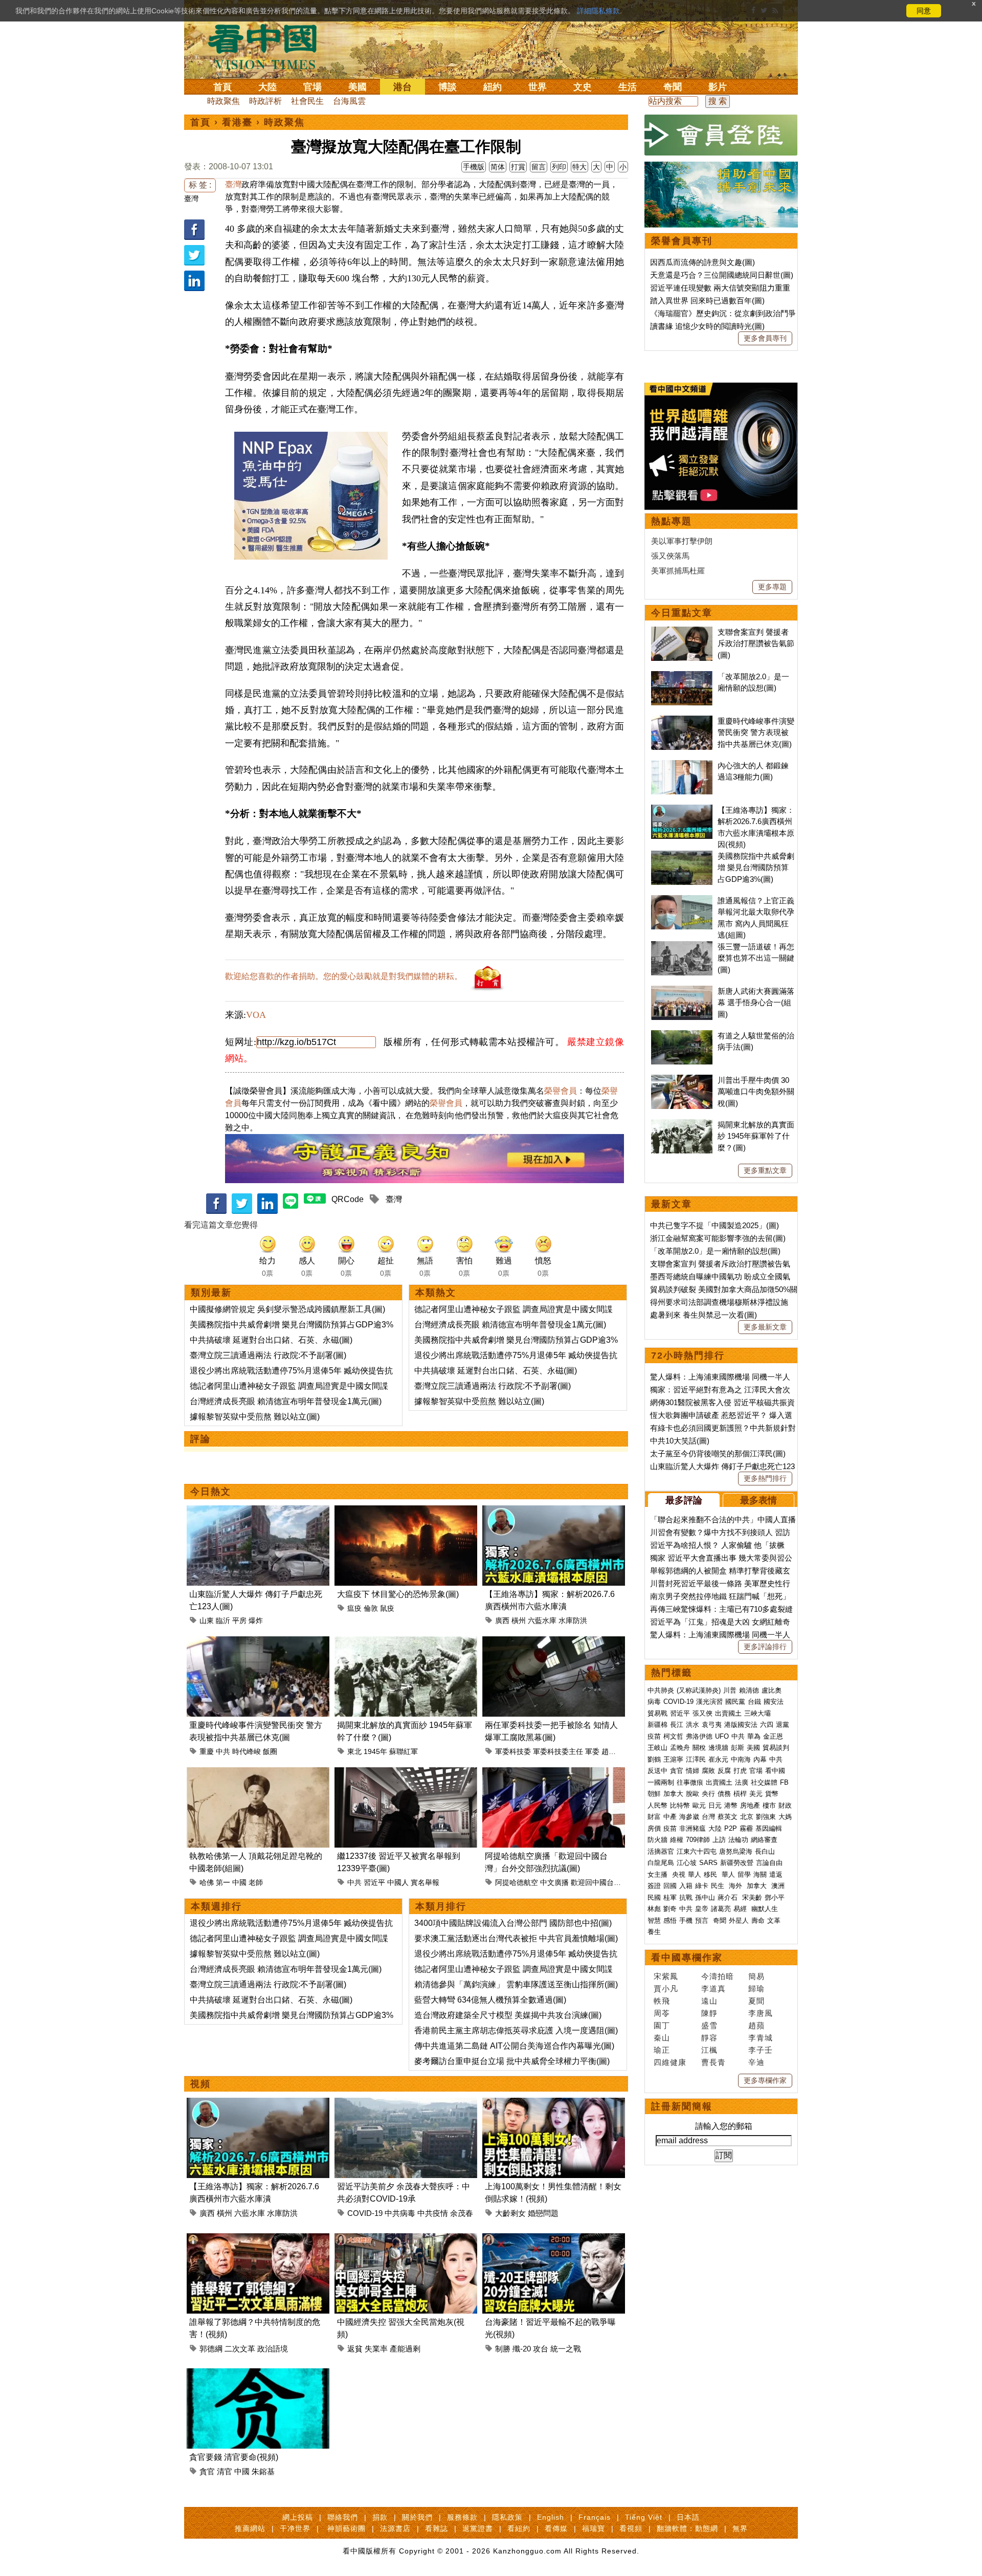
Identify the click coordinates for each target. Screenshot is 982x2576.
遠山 (709, 2001)
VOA (256, 1015)
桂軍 (670, 1897)
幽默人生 (765, 1909)
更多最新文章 (765, 1327)
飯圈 (270, 1751)
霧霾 (746, 1828)
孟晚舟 (680, 1748)
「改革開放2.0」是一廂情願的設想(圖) (715, 1251)
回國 (670, 1886)
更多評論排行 (765, 1647)
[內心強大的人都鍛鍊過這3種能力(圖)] (682, 765)
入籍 (686, 1886)
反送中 (657, 1771)
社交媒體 (764, 1782)
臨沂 (223, 1620)
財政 (785, 1805)
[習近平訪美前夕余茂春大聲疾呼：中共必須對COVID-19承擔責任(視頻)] (406, 2104)
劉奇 (670, 1909)
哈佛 (207, 1882)
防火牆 (657, 1840)
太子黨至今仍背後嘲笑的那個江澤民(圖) (718, 1453)
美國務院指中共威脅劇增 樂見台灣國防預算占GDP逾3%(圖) (756, 868)
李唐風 (761, 2013)
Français (595, 2517)
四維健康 (670, 2062)
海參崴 (689, 1817)
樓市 (769, 1805)
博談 (448, 87)
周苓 (662, 2013)
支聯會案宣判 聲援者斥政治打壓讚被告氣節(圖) (756, 643)
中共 (223, 1751)
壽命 (758, 1920)
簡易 (756, 1976)
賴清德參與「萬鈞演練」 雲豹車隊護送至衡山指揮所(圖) (516, 1984)
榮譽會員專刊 (682, 241)
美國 (358, 87)
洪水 (693, 1725)
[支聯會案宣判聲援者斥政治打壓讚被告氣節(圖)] (682, 632)
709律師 (698, 1840)
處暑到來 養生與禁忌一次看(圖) (704, 1315)
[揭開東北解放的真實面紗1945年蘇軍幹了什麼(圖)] (406, 1642)
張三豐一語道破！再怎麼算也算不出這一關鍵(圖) (756, 958)
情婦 (693, 1771)
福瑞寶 (594, 2528)
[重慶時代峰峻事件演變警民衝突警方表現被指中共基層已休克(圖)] (258, 1642)
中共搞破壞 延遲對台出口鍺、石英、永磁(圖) (271, 1340)
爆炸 (256, 1620)
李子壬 (761, 2050)
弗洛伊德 (699, 1736)
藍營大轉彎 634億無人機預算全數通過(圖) (490, 2000)
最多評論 (684, 1500)
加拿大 (673, 1794)
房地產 (750, 1805)
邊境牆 (718, 1748)
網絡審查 (764, 1840)
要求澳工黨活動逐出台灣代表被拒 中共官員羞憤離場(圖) (516, 1938)
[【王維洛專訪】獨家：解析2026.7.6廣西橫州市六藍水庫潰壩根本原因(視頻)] (554, 1511)
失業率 (376, 2349)
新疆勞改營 (737, 1863)
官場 (313, 87)
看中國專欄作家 (687, 1958)
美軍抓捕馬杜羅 (678, 571)
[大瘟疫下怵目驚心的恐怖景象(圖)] (406, 1511)
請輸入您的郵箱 (724, 2126)
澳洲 (778, 1886)
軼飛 (662, 2001)
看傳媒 (556, 2528)
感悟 (670, 1920)
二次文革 (240, 2349)
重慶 (207, 1751)
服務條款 (462, 2517)
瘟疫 (354, 1608)
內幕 (760, 1759)
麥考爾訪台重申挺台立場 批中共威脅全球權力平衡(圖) (512, 2061)
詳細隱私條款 (598, 11)
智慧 (654, 1920)
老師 (256, 1882)
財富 (654, 1817)
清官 (225, 2471)
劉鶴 (654, 1759)
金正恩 (773, 1736)
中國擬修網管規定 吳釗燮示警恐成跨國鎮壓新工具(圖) (287, 1309)
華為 (754, 1736)
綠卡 (702, 1886)
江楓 (709, 2050)
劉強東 (766, 1817)
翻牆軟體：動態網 (687, 2528)
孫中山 (705, 1897)
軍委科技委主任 (558, 1751)
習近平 (374, 1882)
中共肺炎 (661, 1690)
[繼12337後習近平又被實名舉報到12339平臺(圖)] (406, 1773)
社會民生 (307, 101)
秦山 (662, 2038)
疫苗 (654, 1736)
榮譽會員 (561, 1091)
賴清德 (749, 1690)
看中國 (775, 1771)
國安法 (774, 1702)
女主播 (659, 1874)
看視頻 (631, 2528)
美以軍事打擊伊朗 (682, 541)
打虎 (740, 1771)
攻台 (541, 2349)
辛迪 (756, 2062)
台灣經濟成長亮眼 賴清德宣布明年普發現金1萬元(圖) (286, 1401)
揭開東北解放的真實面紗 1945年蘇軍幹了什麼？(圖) (756, 1136)
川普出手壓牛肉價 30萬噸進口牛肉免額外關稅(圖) (756, 1092)
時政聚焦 (224, 101)
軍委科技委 (513, 1751)
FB (784, 1782)
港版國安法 (741, 1725)
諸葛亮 (721, 1909)
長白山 (765, 1851)
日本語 (688, 2517)
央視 (679, 1874)
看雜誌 (437, 2528)
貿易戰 (657, 1713)
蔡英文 (728, 1817)
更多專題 (772, 587)
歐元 (699, 1805)
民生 (719, 1886)
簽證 (654, 1886)
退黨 (783, 1725)
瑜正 (662, 2050)
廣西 (502, 1620)
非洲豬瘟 (693, 1828)
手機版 (474, 167)
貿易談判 (777, 1748)
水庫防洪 (573, 1620)
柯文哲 (673, 1736)
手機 (686, 1920)
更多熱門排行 (765, 1478)
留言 (539, 167)
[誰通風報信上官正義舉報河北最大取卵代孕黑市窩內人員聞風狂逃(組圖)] (682, 901)
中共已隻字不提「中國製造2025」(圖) (715, 1225)
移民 (710, 1874)
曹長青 (713, 2062)
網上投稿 (298, 2517)
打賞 (518, 167)
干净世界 (295, 2528)
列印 (559, 167)
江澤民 (696, 1759)
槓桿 (740, 1794)
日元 (715, 1805)
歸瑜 (756, 1989)
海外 (736, 1886)
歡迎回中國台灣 (596, 1882)
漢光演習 (709, 1702)
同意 (924, 11)
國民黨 (735, 1702)
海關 (760, 1874)
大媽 (785, 1817)
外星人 (739, 1920)
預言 (703, 1920)
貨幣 (772, 1794)
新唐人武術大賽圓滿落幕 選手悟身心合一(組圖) (756, 1003)
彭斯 (738, 1748)
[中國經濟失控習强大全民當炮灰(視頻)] (406, 2239)
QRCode (348, 1199)
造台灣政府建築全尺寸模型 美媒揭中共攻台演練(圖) (508, 2015)
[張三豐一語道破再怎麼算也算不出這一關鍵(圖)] (682, 947)
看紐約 (519, 2528)
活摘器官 (661, 1851)
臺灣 (191, 198)
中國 (239, 1882)
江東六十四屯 (697, 1851)
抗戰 (686, 1897)
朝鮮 (654, 1794)
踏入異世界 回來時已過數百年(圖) (707, 301)
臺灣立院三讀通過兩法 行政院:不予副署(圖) (268, 1355)
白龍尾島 (661, 1863)
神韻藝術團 (347, 2528)
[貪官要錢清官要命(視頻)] (258, 2374)
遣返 (776, 1874)
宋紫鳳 (666, 1976)
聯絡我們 (343, 2517)
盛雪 (709, 2025)
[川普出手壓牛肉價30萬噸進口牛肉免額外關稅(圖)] (682, 1080)
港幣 (731, 1805)
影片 (718, 87)
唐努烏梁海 (736, 1851)
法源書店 (395, 2528)
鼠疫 (387, 1608)
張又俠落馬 (670, 556)
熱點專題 (672, 521)
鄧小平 (775, 1897)
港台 (403, 87)
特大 (579, 167)
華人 (695, 1874)
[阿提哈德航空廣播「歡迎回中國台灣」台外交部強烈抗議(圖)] (554, 1773)
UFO (722, 1736)
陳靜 (709, 2013)
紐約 (493, 87)
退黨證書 (478, 2528)
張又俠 (702, 1713)
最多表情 (758, 1500)
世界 (538, 87)
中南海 (741, 1759)
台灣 (708, 1817)
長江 (677, 1725)
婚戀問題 (543, 2213)
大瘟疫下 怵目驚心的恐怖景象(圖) (398, 1594)
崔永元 (718, 1759)
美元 (756, 1794)
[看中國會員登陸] (721, 135)
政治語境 (273, 2349)
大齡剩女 (510, 2213)
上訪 (719, 1840)
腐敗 (708, 1771)
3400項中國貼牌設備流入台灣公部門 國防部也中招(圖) (513, 1923)
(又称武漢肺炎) (699, 1690)
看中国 (269, 46)
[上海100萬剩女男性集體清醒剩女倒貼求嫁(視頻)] (554, 2104)
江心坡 (687, 1863)
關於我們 (417, 2517)
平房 (239, 1620)
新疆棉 (657, 1725)
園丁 (662, 2025)
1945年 (375, 1751)
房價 (654, 1828)
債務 (724, 1794)
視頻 (200, 2084)
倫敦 (371, 1608)
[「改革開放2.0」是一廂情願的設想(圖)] (682, 676)
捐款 (380, 2517)
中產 (670, 1817)
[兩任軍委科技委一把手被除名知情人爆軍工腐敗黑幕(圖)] (554, 1642)
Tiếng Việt (644, 2517)
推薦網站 (250, 2528)
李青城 (761, 2038)
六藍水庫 (542, 1620)
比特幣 (680, 1805)
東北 (354, 1751)
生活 (628, 87)
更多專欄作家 (765, 2080)
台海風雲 (349, 101)
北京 (747, 1817)
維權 (677, 1840)
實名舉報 (425, 1882)
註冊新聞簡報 (682, 2106)
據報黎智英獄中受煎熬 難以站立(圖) (255, 1417)
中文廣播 (554, 1882)
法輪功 (738, 1840)
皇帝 (702, 1909)
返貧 (355, 2349)
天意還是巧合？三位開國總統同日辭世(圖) (722, 275)
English (551, 2517)
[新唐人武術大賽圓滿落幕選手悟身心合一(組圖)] (682, 991)
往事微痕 (690, 1782)
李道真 (713, 1989)
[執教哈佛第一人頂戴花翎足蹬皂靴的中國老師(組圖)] (258, 1773)
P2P (731, 1828)
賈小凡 (666, 1989)
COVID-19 (365, 2213)
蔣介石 (729, 1897)
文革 (774, 1920)
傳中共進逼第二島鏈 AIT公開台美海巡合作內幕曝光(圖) (514, 2046)
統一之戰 (566, 2349)
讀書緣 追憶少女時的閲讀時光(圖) (707, 326)
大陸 (267, 87)
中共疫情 (433, 2213)
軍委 (592, 1751)
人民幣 (657, 1805)
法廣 (742, 1782)
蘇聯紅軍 (404, 1751)
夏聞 (756, 2001)
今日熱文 (211, 1492)
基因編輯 (769, 1828)
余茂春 (462, 2213)
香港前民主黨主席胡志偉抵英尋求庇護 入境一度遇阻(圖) (516, 2030)
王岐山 (657, 1748)
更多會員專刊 (765, 338)
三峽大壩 (757, 1713)
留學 (744, 1874)
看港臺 (237, 122)
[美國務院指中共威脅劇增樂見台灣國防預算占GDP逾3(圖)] (682, 856)
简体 (498, 167)
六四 (767, 1725)
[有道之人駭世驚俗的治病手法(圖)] (682, 1036)
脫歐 (693, 1794)
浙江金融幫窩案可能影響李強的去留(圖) (718, 1238)
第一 (223, 1882)
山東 (207, 1620)
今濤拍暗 (718, 1976)
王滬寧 (673, 1759)
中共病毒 (400, 2213)
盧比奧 (772, 1690)
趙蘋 (756, 2025)
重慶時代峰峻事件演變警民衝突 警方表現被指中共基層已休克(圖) (756, 732)
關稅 (699, 1748)
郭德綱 (211, 2349)
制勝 (503, 2349)
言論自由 (769, 1863)
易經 (741, 1909)
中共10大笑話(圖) (680, 1441)
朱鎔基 (263, 2471)
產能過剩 (405, 2349)
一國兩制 (661, 1782)
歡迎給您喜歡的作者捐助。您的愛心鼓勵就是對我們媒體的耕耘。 (344, 976)
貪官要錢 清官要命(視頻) (234, 2457)
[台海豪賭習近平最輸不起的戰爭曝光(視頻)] (554, 2239)
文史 (583, 87)
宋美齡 (752, 1897)
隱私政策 (507, 2517)
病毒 (654, 1702)
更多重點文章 (765, 1170)
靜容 (709, 2038)
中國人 (398, 1882)
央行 (708, 1794)
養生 (654, 1932)
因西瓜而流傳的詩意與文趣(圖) (702, 262)
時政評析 (265, 101)
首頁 (222, 87)
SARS (708, 1863)
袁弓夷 (712, 1725)
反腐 (724, 1771)
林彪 (654, 1909)
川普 (730, 1690)
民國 (654, 1897)
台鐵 (754, 1702)
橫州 (519, 1620)
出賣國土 (728, 1713)
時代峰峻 (247, 1751)
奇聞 (673, 87)
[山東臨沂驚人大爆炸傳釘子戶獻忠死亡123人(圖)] (258, 1511)
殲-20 (522, 2349)
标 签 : (200, 185)
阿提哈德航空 (517, 1882)
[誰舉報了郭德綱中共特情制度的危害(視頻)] (258, 2239)
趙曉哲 (612, 1751)
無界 (740, 2528)
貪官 (207, 2471)
